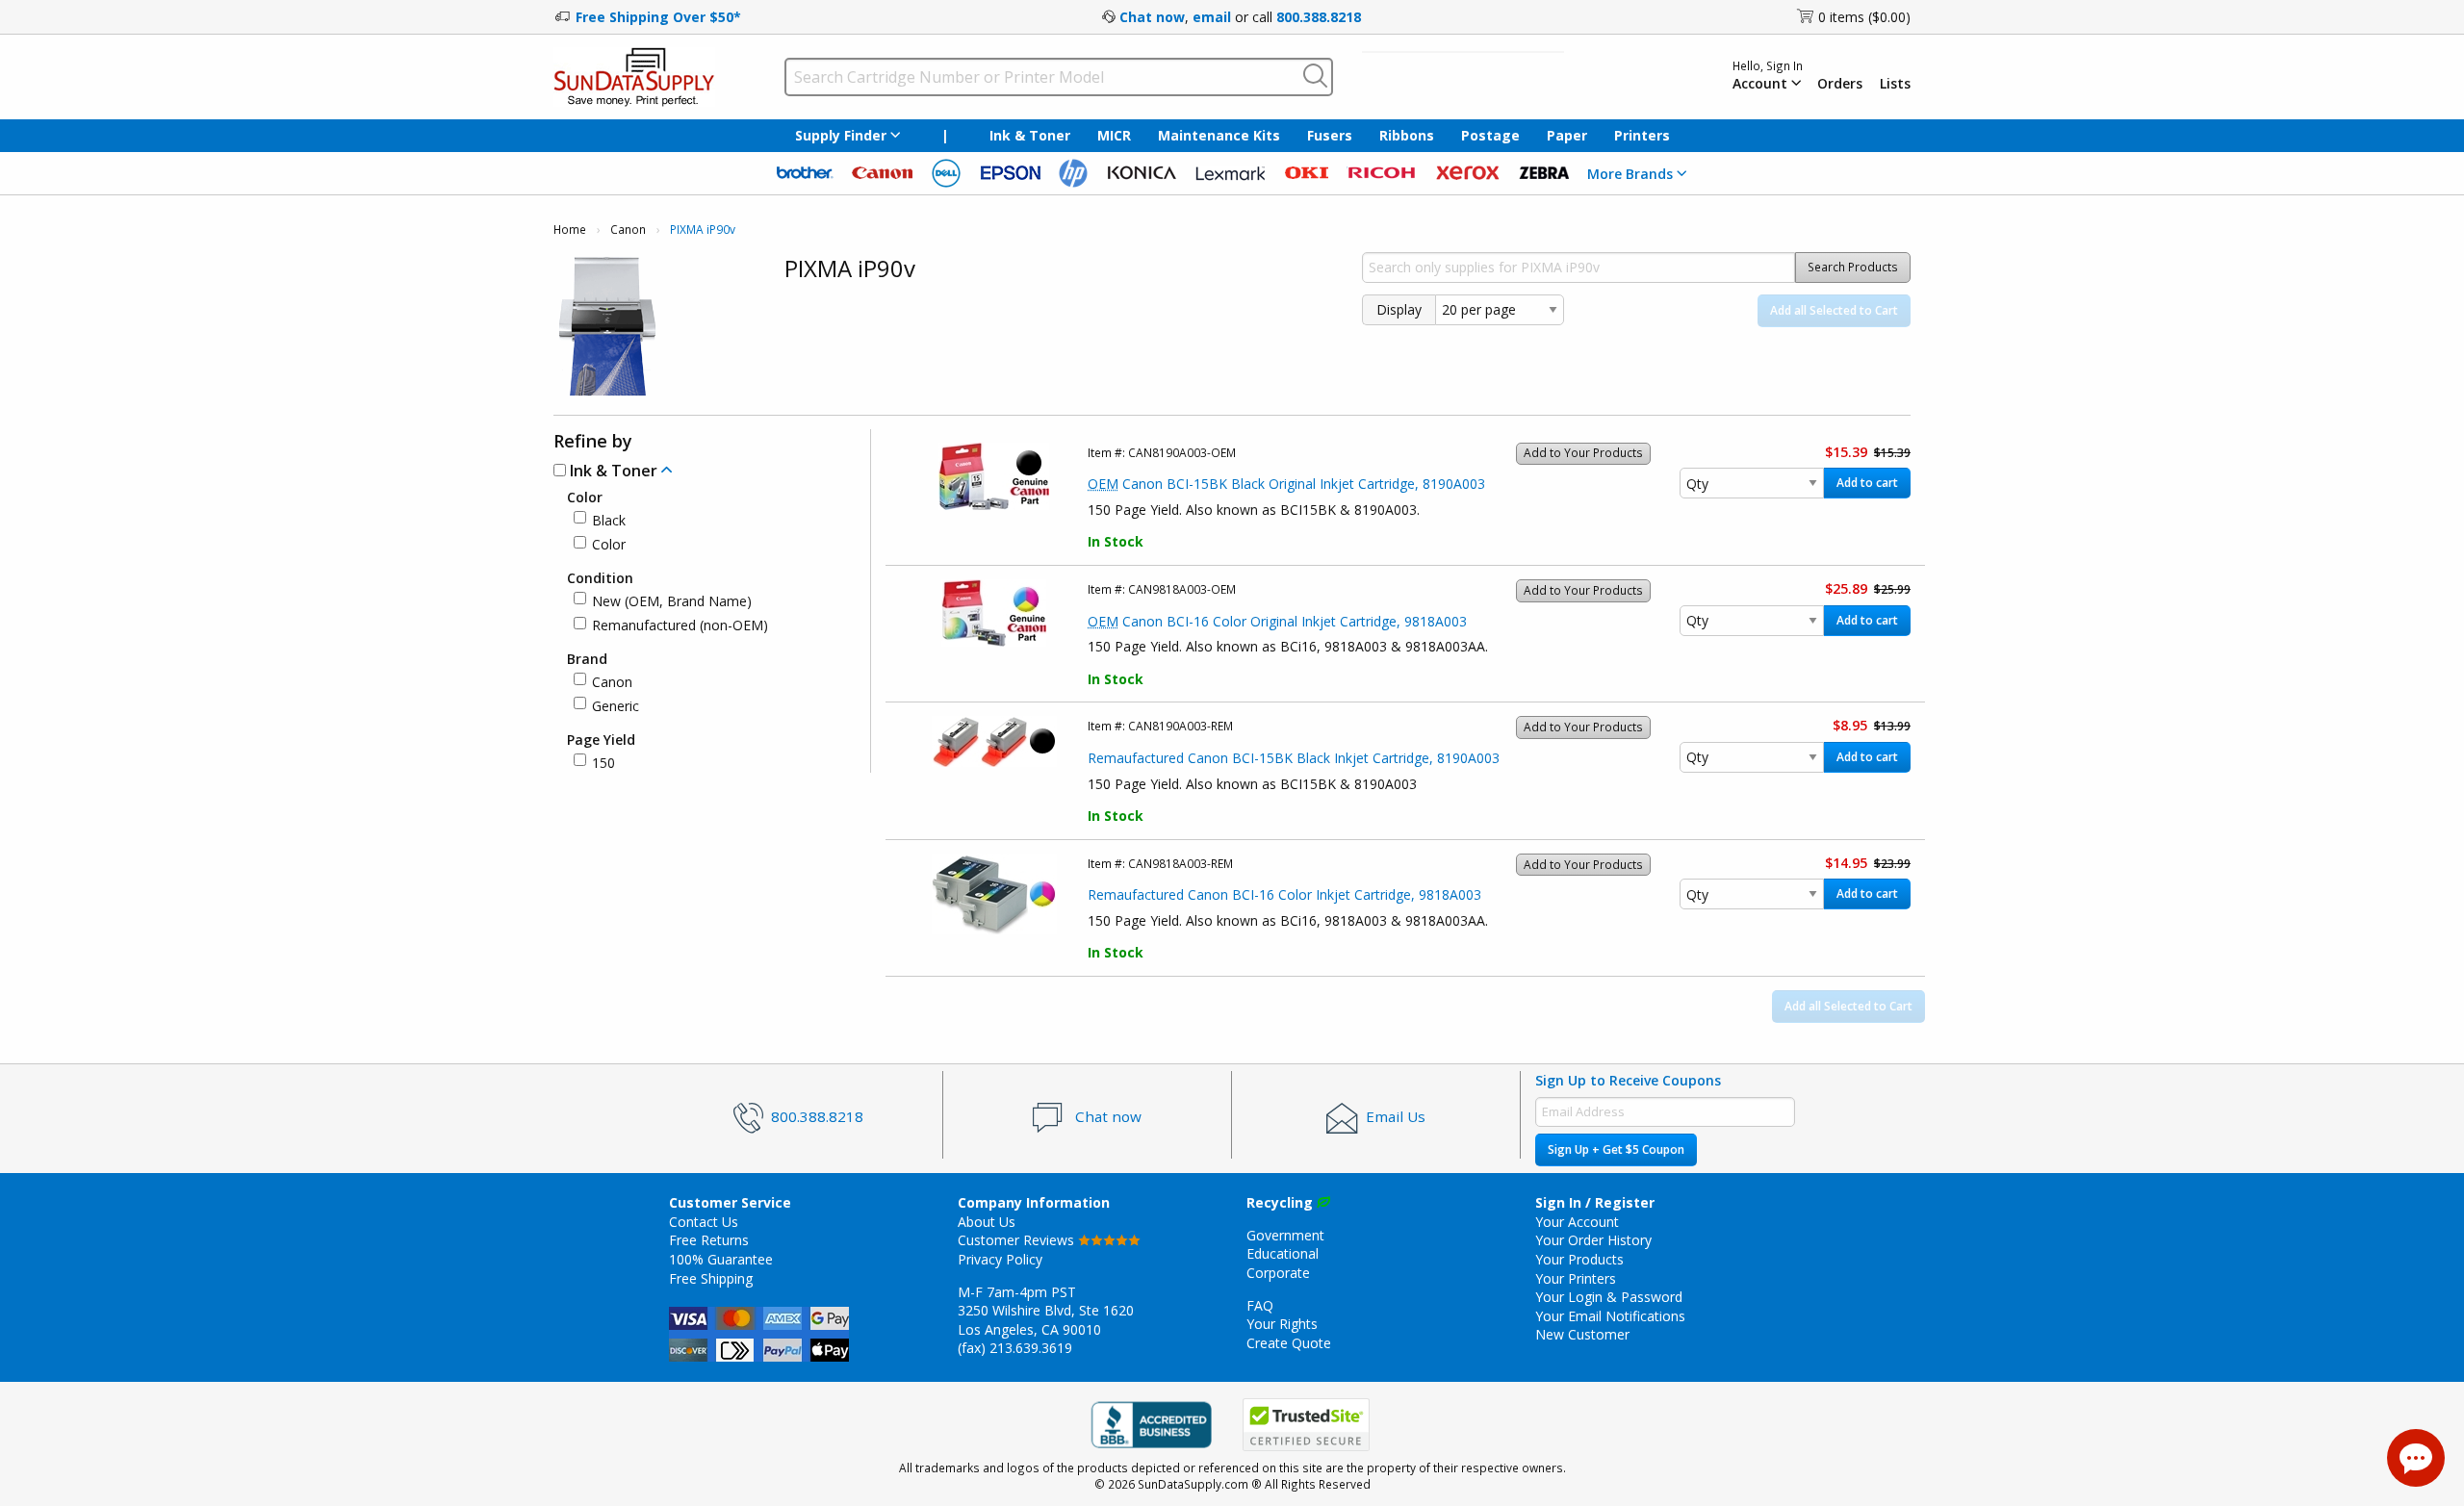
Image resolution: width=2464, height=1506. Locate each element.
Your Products (1579, 1259)
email (1212, 17)
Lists (1895, 84)
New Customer (1582, 1334)
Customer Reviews (1018, 1240)
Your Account (1577, 1222)
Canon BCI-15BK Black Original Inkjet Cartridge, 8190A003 (1286, 484)
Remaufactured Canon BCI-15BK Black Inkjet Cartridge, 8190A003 (1294, 758)
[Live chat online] (2416, 1458)
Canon (628, 230)
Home (570, 230)
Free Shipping (711, 1278)
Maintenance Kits (1219, 135)
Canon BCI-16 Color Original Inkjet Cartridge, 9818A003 (1277, 621)
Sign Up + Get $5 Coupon (1616, 1149)
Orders (1840, 84)
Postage (1490, 135)
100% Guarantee (721, 1259)
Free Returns (709, 1240)
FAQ (1260, 1305)
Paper (1567, 135)
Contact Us (704, 1222)
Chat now (1152, 17)
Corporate (1278, 1273)
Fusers (1330, 135)
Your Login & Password (1609, 1297)
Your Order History (1593, 1240)
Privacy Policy (1000, 1259)
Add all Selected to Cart (1834, 310)
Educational (1283, 1253)
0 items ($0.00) (1864, 17)
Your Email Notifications (1610, 1316)
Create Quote (1289, 1343)
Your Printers (1576, 1278)
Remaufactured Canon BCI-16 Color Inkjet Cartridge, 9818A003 (1284, 894)
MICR (1114, 135)
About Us (987, 1222)
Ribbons (1407, 135)
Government (1285, 1235)
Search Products (1853, 267)
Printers (1642, 135)
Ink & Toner (1030, 135)
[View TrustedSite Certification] (1306, 1425)
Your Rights (1282, 1324)
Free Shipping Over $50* (658, 17)
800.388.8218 (1319, 17)
